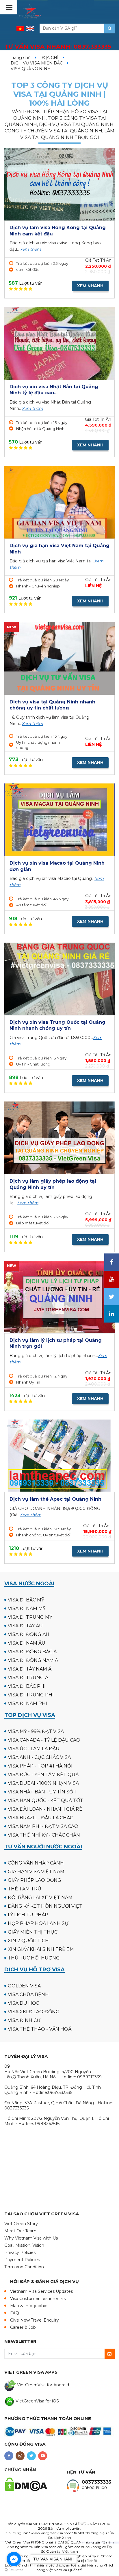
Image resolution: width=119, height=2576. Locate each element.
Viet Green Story (21, 2224)
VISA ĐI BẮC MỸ (26, 1600)
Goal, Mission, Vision (24, 2245)
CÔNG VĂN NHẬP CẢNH (36, 1863)
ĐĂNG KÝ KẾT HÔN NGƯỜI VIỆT (45, 1906)
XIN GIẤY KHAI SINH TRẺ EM (41, 1949)
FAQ (15, 2313)
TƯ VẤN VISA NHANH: (58, 47)
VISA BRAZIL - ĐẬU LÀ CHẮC (40, 1818)
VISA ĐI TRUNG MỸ (30, 1617)
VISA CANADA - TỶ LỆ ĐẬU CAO (44, 1740)
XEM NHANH (90, 286)
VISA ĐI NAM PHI (27, 1703)
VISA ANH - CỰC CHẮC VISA (39, 1757)
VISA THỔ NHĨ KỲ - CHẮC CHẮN (44, 1835)
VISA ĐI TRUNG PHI (31, 1695)
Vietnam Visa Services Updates (41, 2291)
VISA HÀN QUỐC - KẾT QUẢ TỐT (45, 1800)
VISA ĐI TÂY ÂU (25, 1626)
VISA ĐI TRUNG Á (28, 1678)
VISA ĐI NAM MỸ (27, 1608)
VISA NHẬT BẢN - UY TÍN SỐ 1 (42, 1792)
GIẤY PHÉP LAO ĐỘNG (35, 1880)
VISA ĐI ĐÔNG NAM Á (33, 1660)
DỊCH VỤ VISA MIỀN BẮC (37, 63)
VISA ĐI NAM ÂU (27, 1643)
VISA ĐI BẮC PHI (27, 1686)
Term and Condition (24, 2267)
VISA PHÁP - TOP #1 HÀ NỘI (40, 1766)
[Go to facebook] (14, 2559)
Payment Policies (22, 2260)
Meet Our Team (20, 2231)
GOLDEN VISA (24, 1986)
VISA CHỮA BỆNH (28, 1994)
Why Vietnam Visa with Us (31, 2238)
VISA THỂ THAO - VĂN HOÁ (40, 2029)
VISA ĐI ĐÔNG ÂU (29, 1634)
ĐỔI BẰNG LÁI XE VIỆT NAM (40, 1897)
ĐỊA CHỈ (50, 58)
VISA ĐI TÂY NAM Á (30, 1669)
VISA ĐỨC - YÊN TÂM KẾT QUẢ (43, 1775)
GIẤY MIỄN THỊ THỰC (33, 1932)
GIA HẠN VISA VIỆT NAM (36, 1872)
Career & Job (23, 2327)
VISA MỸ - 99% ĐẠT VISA (36, 1731)
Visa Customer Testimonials (38, 2299)
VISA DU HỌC (23, 2003)
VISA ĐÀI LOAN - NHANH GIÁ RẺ (45, 1809)
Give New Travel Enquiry (35, 2320)
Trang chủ (21, 58)
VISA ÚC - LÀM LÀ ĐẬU (34, 1749)
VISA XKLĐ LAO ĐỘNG (34, 2012)
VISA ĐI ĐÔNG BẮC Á (32, 1652)
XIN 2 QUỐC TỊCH (28, 1941)
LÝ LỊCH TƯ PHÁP (28, 1915)
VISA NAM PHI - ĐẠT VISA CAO (43, 1826)
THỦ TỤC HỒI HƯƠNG (34, 1958)
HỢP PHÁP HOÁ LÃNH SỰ (38, 1923)
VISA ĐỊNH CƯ (24, 2020)
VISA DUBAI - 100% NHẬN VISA (43, 1783)
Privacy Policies (20, 2252)
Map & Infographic (29, 2306)
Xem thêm (30, 249)
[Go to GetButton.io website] (14, 2570)
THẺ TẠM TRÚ (25, 1889)
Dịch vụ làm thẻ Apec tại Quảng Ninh (55, 1499)
